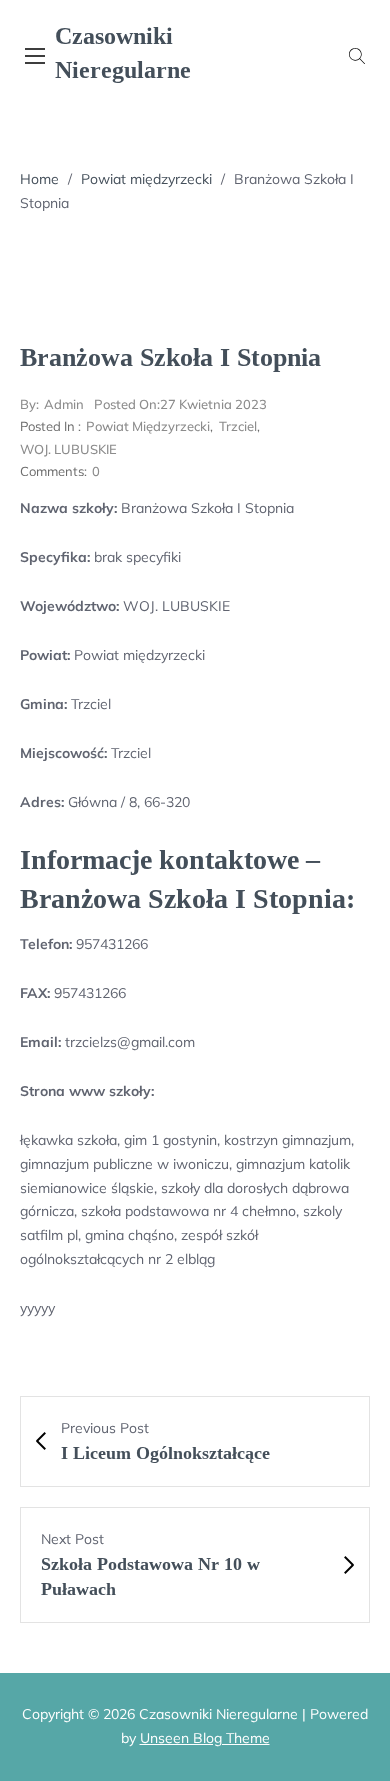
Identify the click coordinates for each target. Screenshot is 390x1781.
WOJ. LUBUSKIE (68, 449)
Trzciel (238, 426)
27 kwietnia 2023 (180, 404)
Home (39, 179)
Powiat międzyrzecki (146, 179)
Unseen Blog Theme (205, 1738)
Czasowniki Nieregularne (123, 53)
